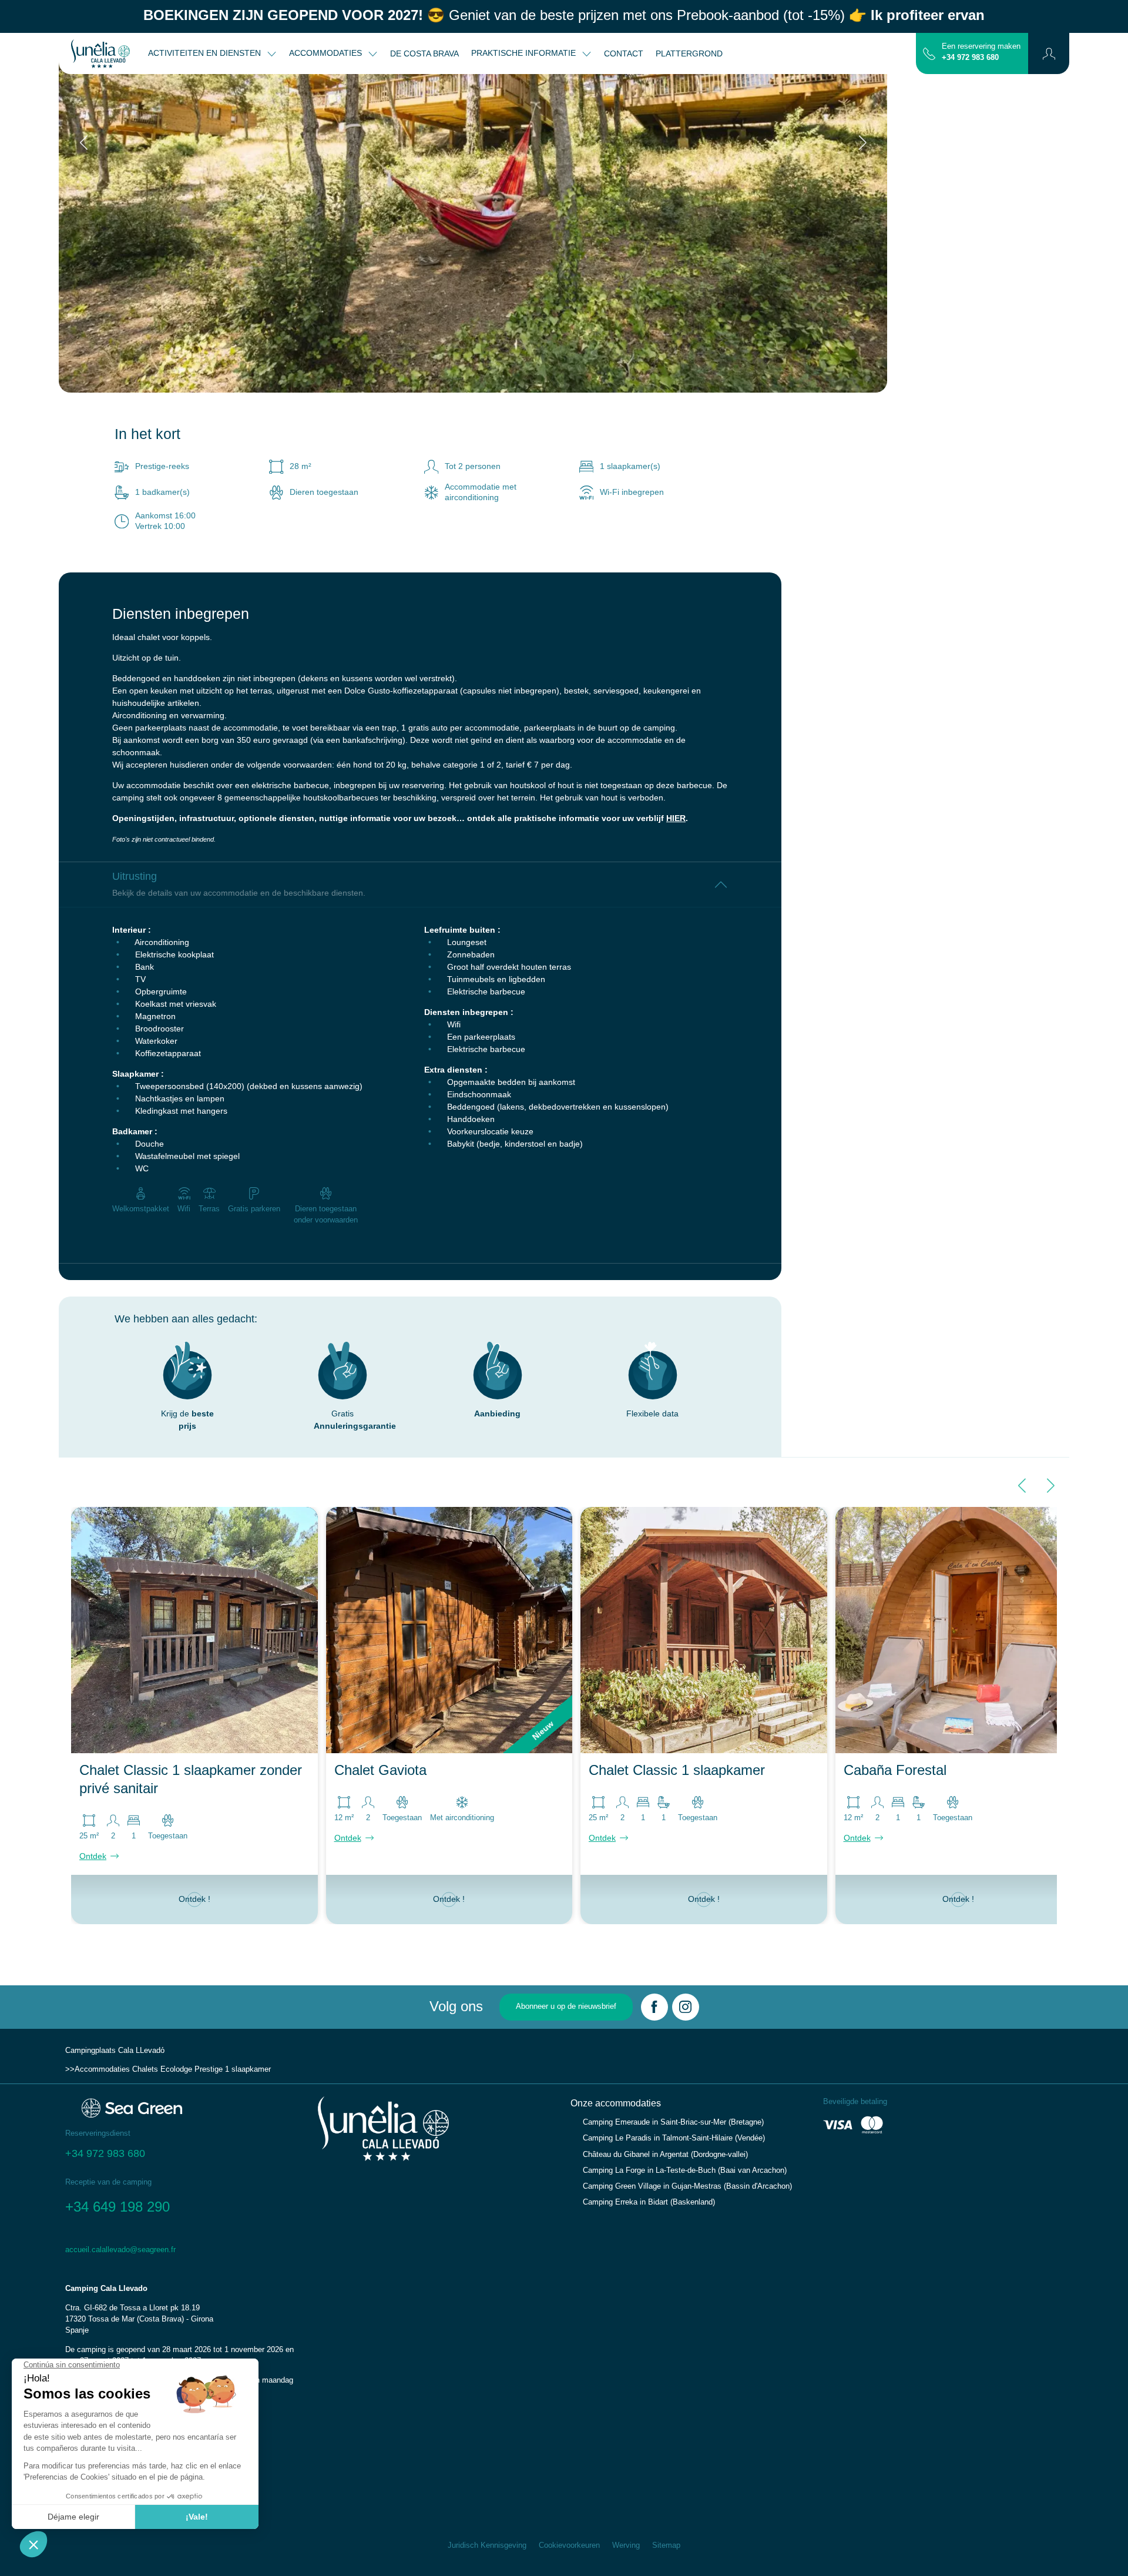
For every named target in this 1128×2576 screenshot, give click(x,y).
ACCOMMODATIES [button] (327, 53)
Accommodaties (102, 2069)
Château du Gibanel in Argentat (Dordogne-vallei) (665, 2155)
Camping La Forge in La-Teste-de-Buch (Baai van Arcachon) (685, 2170)
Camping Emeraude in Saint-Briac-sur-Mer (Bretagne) (673, 2122)
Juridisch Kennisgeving (487, 2545)
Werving (626, 2545)
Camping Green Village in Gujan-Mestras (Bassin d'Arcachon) (687, 2186)
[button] (1049, 53)
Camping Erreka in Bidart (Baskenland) (649, 2202)
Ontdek (93, 1856)
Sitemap (666, 2545)
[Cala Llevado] (100, 53)
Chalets (145, 2069)
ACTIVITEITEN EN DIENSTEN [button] (206, 53)
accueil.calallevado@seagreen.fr (120, 2250)
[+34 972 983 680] (929, 53)
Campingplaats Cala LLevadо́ (115, 2051)
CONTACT (624, 53)
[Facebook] (654, 2007)
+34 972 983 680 (970, 58)
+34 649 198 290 (117, 2207)
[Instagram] (686, 2007)
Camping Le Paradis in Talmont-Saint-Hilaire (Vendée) (674, 2138)
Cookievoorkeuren (569, 2545)
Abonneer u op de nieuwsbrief (566, 2006)
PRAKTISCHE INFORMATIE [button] (525, 53)
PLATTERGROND (689, 53)
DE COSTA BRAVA (424, 53)
